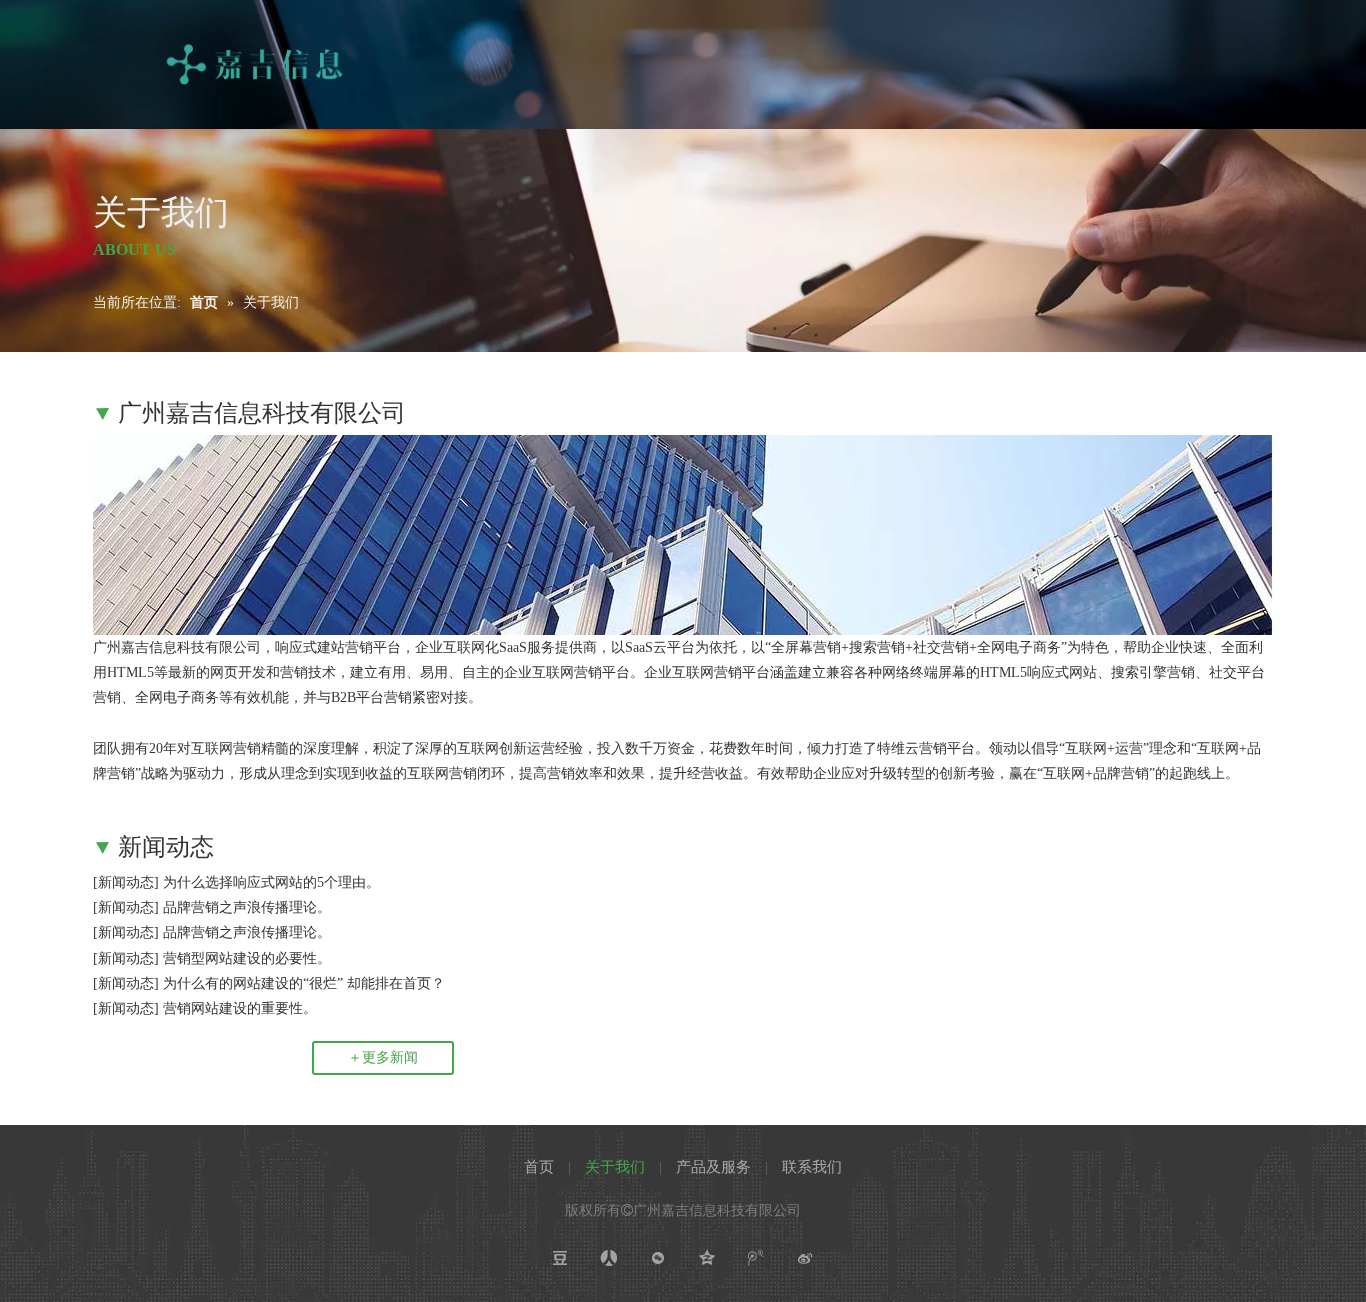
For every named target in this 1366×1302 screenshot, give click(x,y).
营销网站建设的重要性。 (240, 1008)
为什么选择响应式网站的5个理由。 (271, 882)
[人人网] (609, 1258)
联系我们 (812, 1167)
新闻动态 (126, 882)
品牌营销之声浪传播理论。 (247, 907)
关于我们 (615, 1167)
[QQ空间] (707, 1258)
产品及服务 (713, 1167)
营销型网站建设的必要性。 (247, 958)
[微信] (658, 1258)
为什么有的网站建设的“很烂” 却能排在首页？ (304, 983)
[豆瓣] (560, 1258)
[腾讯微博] (756, 1258)
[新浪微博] (805, 1258)
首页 (539, 1167)
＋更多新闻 (383, 1057)
